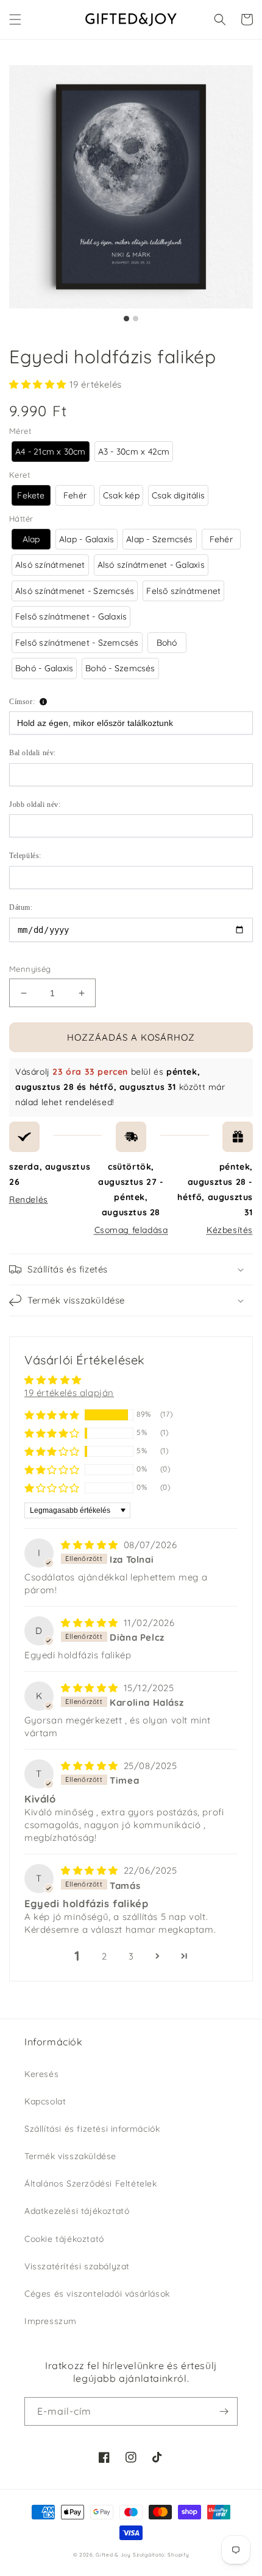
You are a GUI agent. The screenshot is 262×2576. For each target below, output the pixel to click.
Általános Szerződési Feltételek (91, 2183)
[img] (91, 1545)
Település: (25, 856)
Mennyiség (30, 969)
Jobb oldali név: (35, 805)
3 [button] (131, 1956)
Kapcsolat (45, 2101)
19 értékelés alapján (69, 1393)
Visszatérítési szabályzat (77, 2266)
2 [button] (104, 1956)
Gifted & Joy (113, 2555)
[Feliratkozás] (224, 2411)
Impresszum (51, 2321)
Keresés (41, 2074)
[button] (15, 19)
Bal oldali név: (33, 753)
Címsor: (22, 702)
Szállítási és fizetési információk (92, 2129)
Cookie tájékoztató (64, 2239)
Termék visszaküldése (70, 2156)
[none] (51, 452)
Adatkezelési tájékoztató (77, 2211)
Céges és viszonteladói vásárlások (97, 2294)
